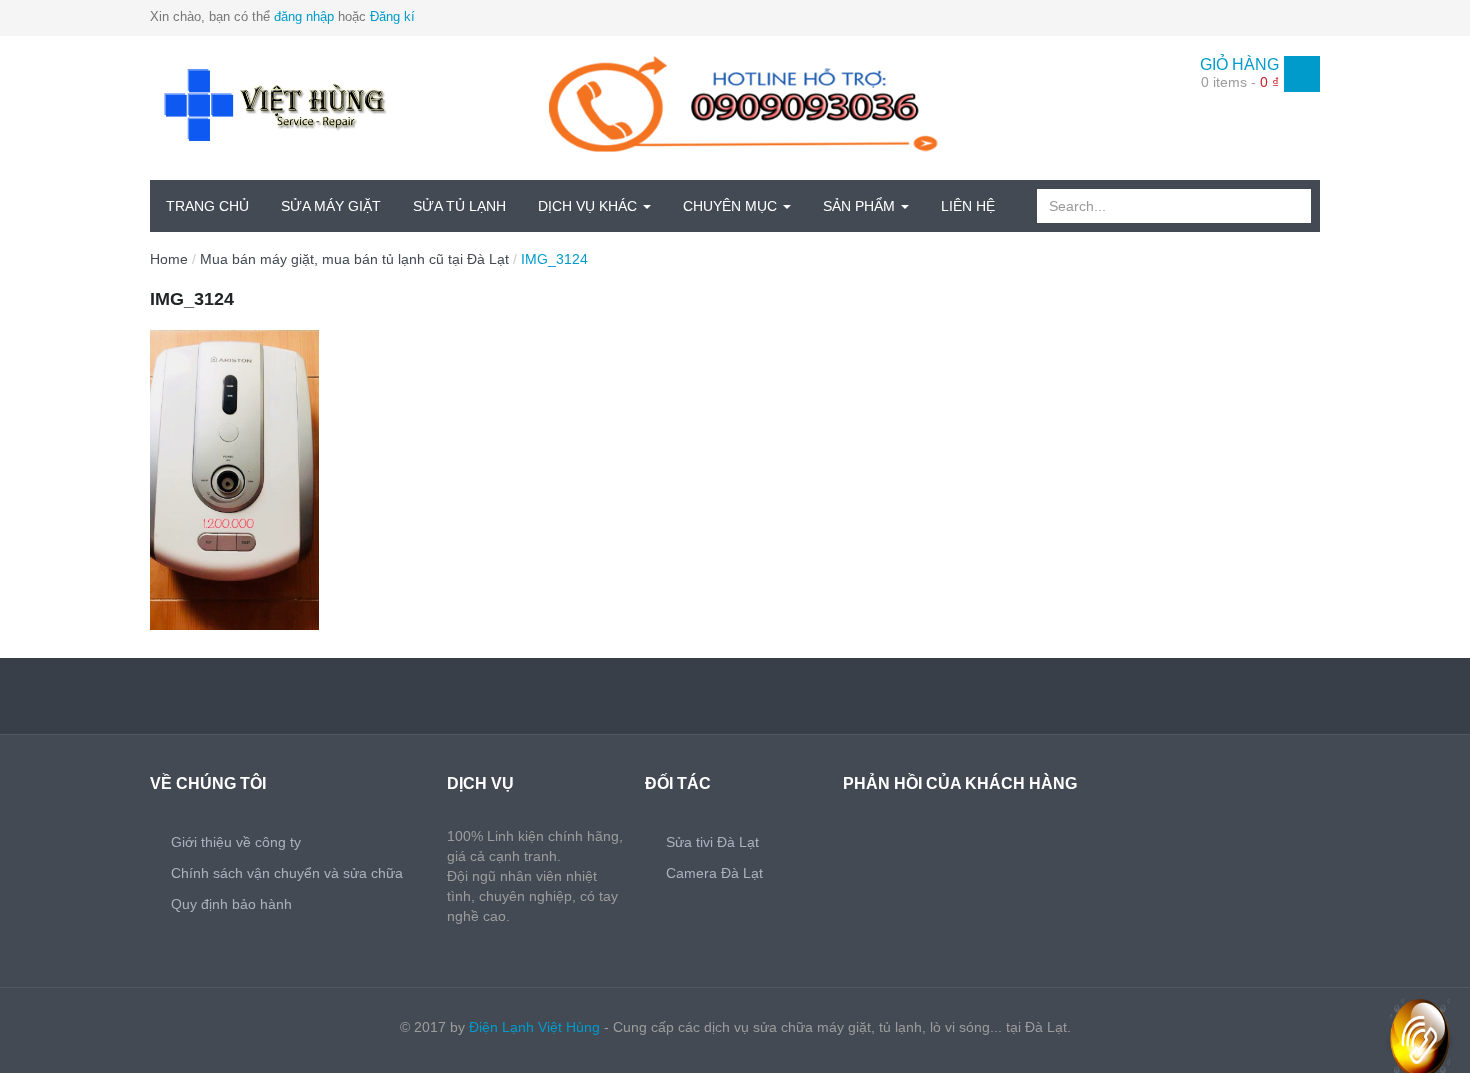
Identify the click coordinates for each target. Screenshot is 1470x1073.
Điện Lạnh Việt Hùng (534, 1027)
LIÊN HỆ (968, 206)
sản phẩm (861, 206)
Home (169, 259)
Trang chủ (207, 206)
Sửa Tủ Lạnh (459, 206)
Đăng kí (392, 16)
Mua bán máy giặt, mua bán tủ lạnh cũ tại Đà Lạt (354, 259)
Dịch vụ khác (589, 206)
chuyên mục (732, 206)
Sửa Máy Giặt (331, 206)
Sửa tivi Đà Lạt (712, 842)
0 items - (1240, 82)
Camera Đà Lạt (714, 873)
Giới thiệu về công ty (236, 842)
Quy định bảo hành (231, 904)
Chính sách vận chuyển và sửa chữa (287, 873)
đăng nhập (304, 16)
